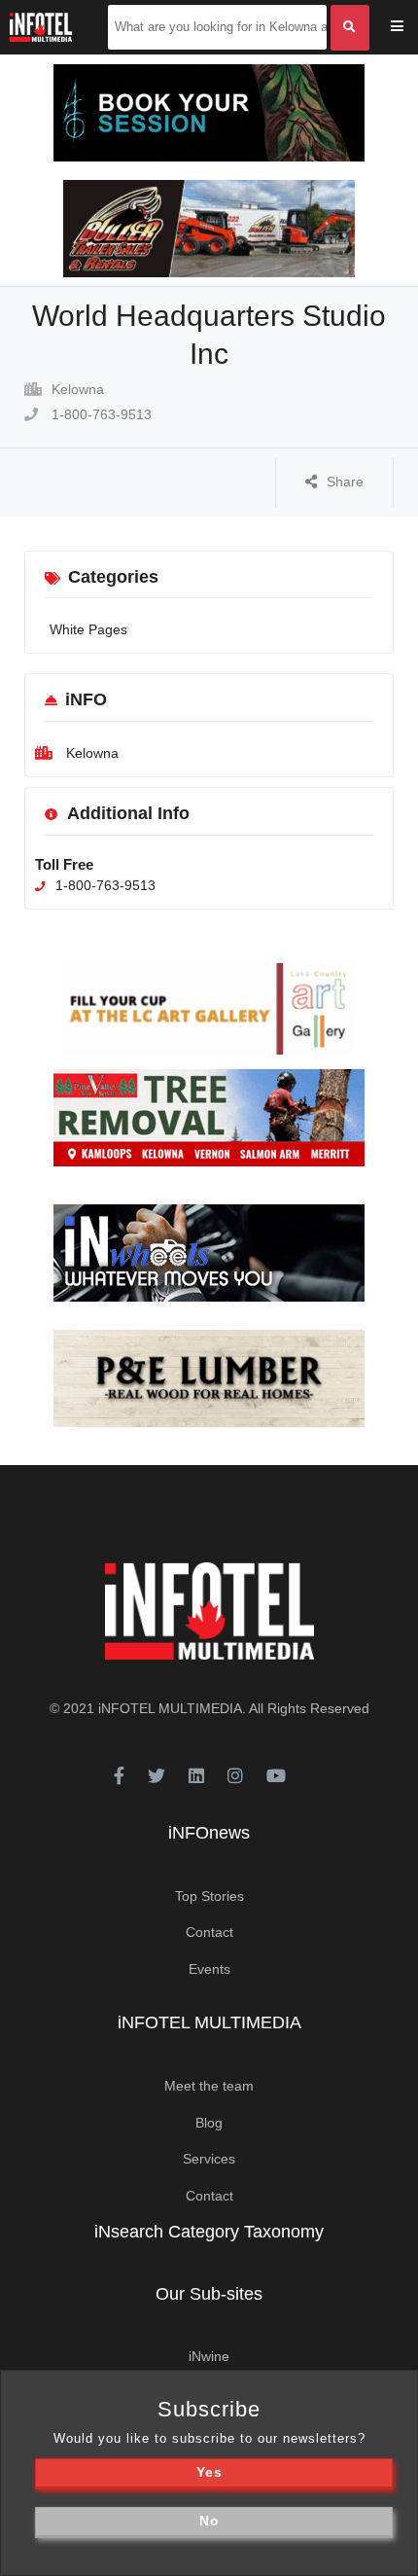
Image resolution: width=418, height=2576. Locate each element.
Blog (209, 2123)
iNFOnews (209, 1833)
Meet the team (209, 2086)
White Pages (88, 629)
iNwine (209, 2356)
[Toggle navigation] (410, 28)
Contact (209, 1932)
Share (345, 482)
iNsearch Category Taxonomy (209, 2232)
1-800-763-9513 (100, 414)
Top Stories (209, 1896)
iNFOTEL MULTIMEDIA (170, 1708)
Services (209, 2159)
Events (209, 1969)
